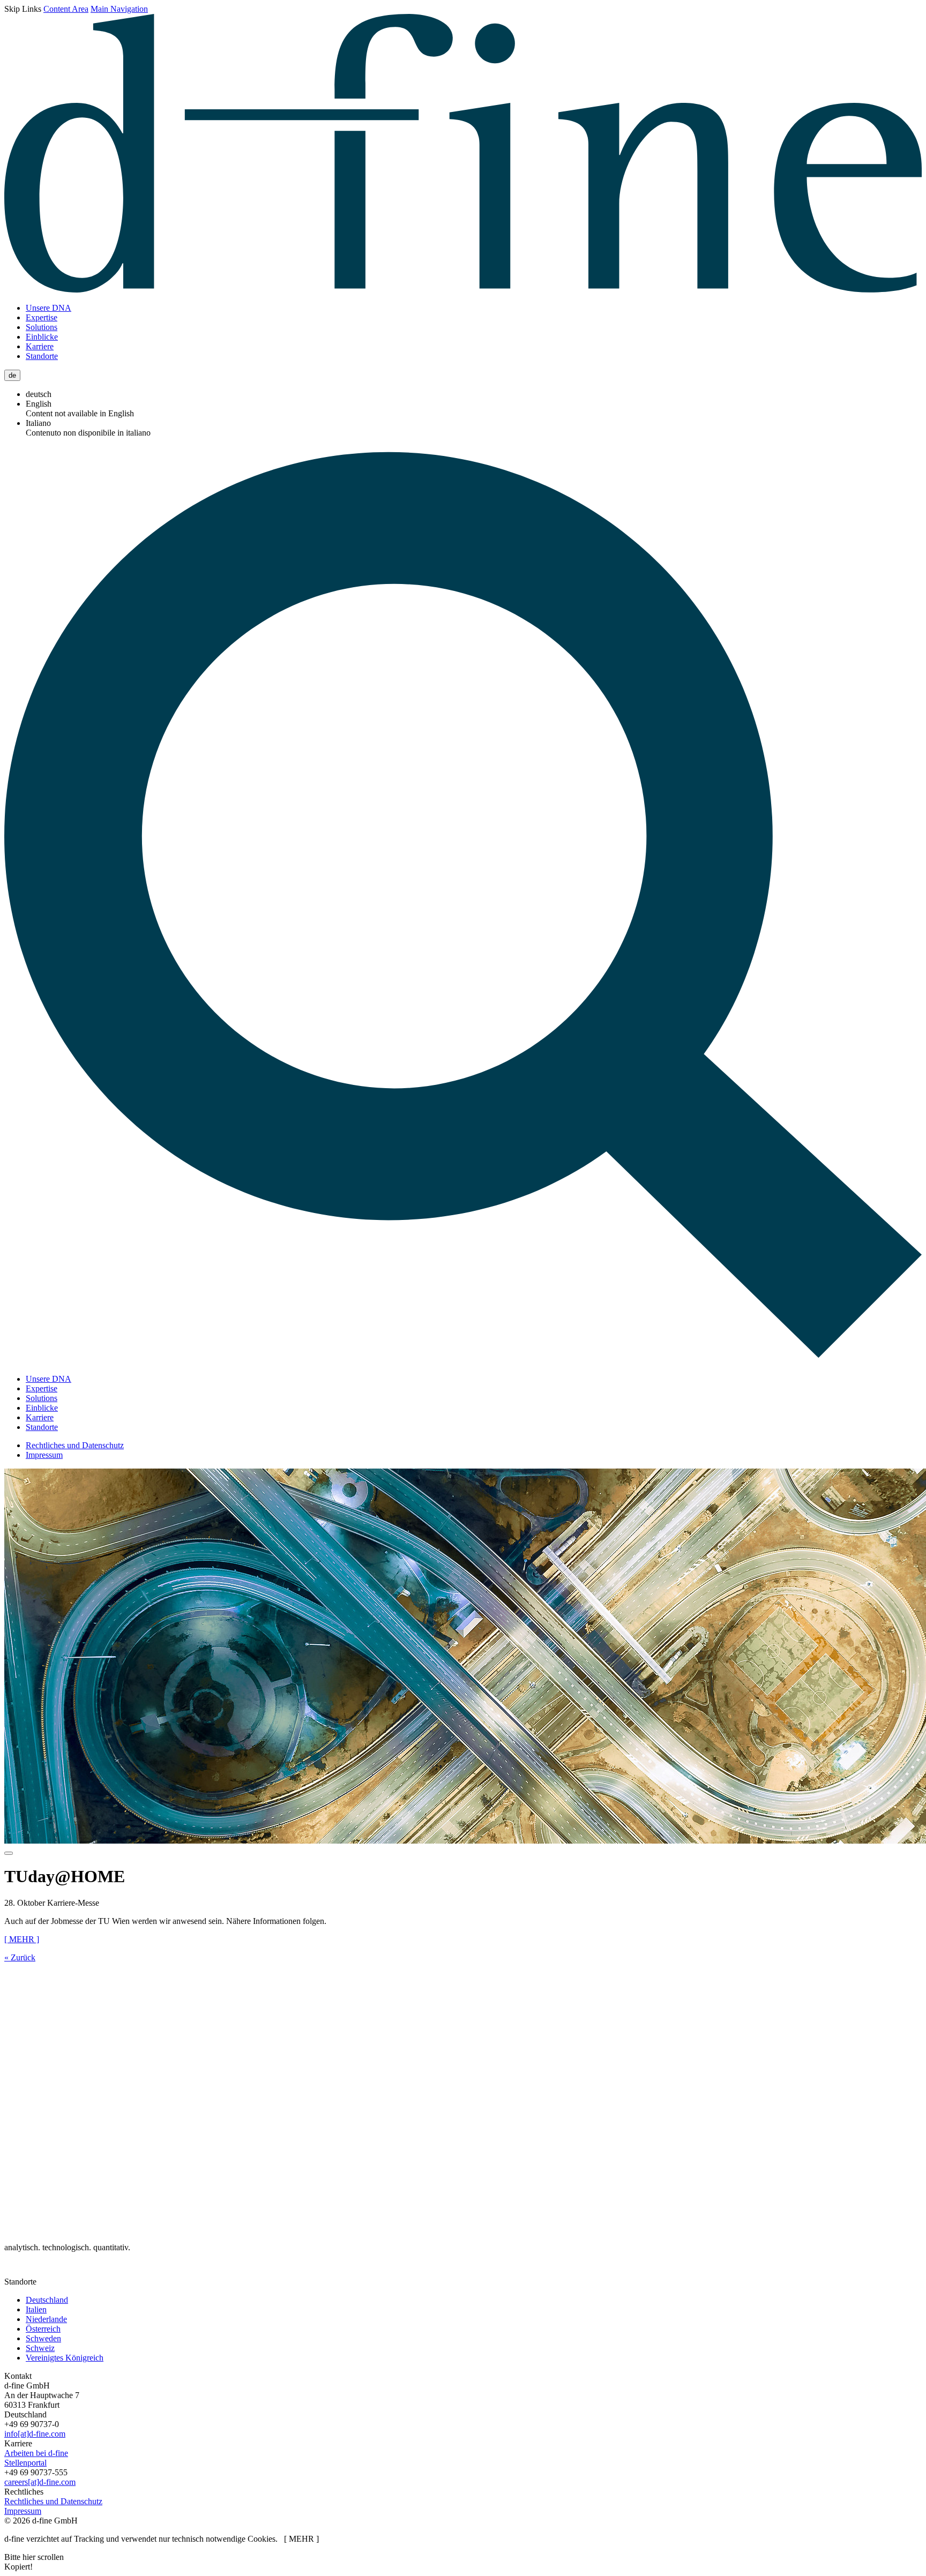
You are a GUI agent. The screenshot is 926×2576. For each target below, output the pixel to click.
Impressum (44, 1455)
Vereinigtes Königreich (65, 2358)
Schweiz (40, 2348)
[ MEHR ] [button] (301, 2539)
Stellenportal (25, 2463)
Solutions (42, 327)
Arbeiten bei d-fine (36, 2453)
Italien (36, 2309)
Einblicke (42, 337)
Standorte (42, 356)
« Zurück (20, 1957)
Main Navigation (119, 9)
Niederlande (46, 2319)
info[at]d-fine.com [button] (35, 2434)
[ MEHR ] (22, 1939)
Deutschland (47, 2300)
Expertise (42, 317)
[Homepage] (463, 290)
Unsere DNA (48, 308)
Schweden (43, 2338)
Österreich (43, 2329)
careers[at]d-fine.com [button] (40, 2482)
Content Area (66, 9)
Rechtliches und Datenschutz (75, 1445)
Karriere (40, 346)
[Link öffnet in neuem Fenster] (16, 2272)
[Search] (463, 1361)
